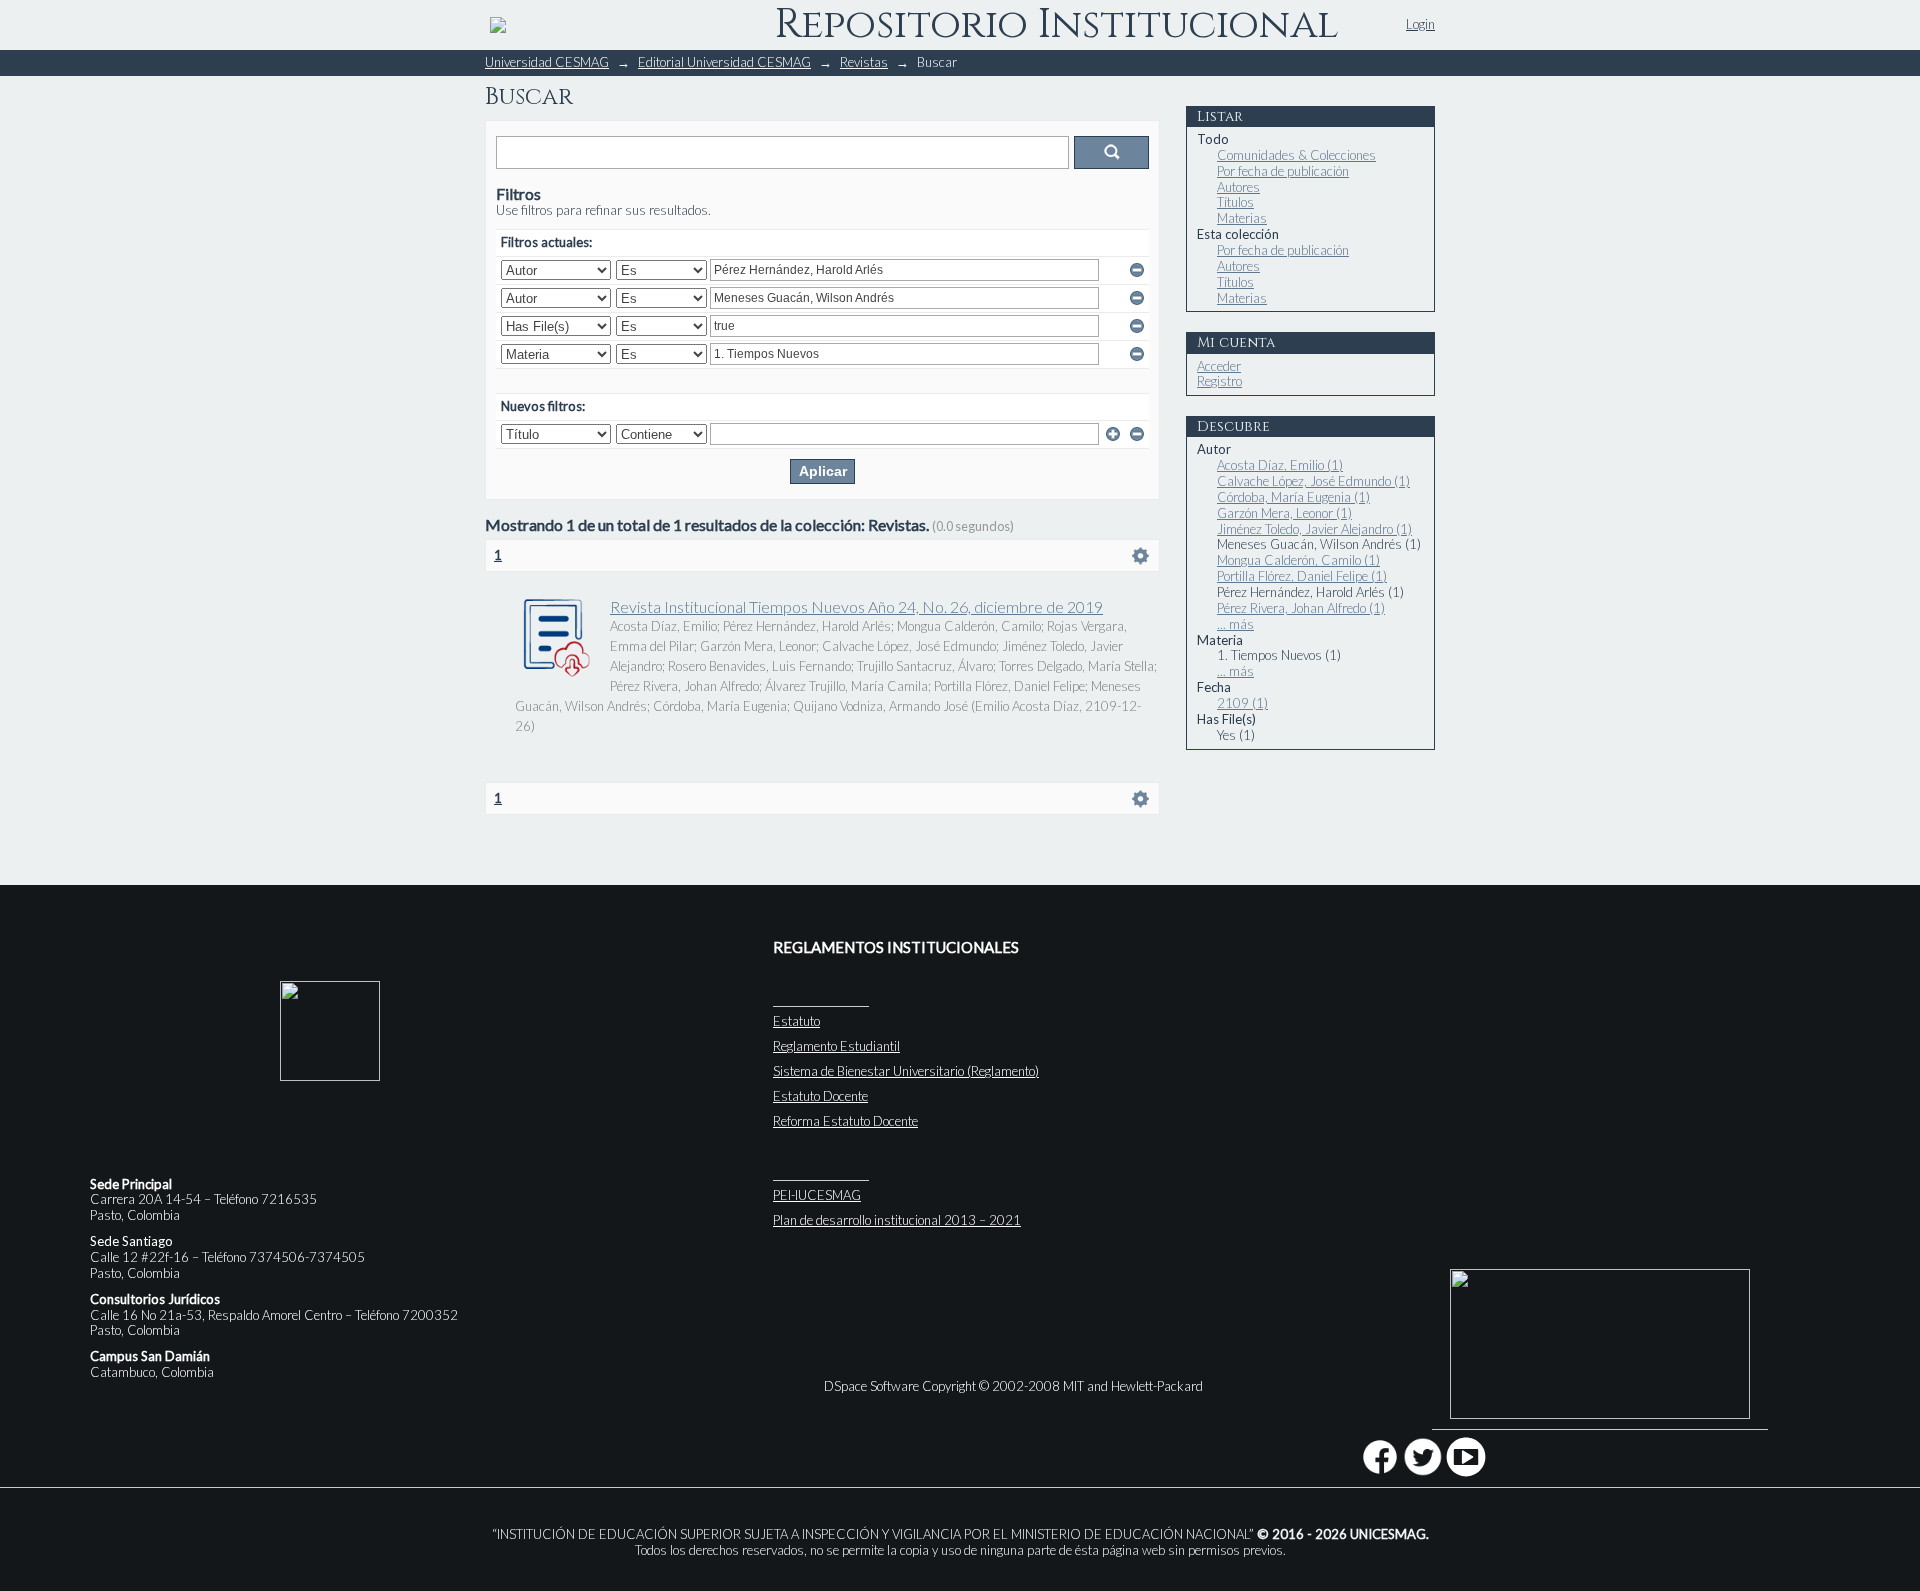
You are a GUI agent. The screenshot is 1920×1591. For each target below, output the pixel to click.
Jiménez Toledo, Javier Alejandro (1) (1314, 529)
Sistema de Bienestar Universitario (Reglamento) (906, 1071)
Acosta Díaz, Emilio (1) (1280, 465)
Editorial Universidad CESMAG (724, 62)
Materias (1242, 218)
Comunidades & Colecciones (1296, 155)
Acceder (1219, 366)
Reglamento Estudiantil (836, 1046)
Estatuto (796, 1021)
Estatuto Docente (820, 1096)
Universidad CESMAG (547, 62)
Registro (1219, 381)
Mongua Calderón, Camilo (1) (1298, 560)
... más (1235, 624)
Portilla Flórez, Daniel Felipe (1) (1302, 576)
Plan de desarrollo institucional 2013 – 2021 (897, 1220)
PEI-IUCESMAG (817, 1195)
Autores (1238, 187)
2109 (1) (1242, 703)
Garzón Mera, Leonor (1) (1284, 513)
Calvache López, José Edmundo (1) (1313, 481)
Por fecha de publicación (1283, 171)
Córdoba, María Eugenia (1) (1293, 497)
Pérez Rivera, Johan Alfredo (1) (1301, 608)
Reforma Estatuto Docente (845, 1121)
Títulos (1235, 202)
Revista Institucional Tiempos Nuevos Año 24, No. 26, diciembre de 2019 (856, 606)
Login (1420, 24)
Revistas (864, 62)
